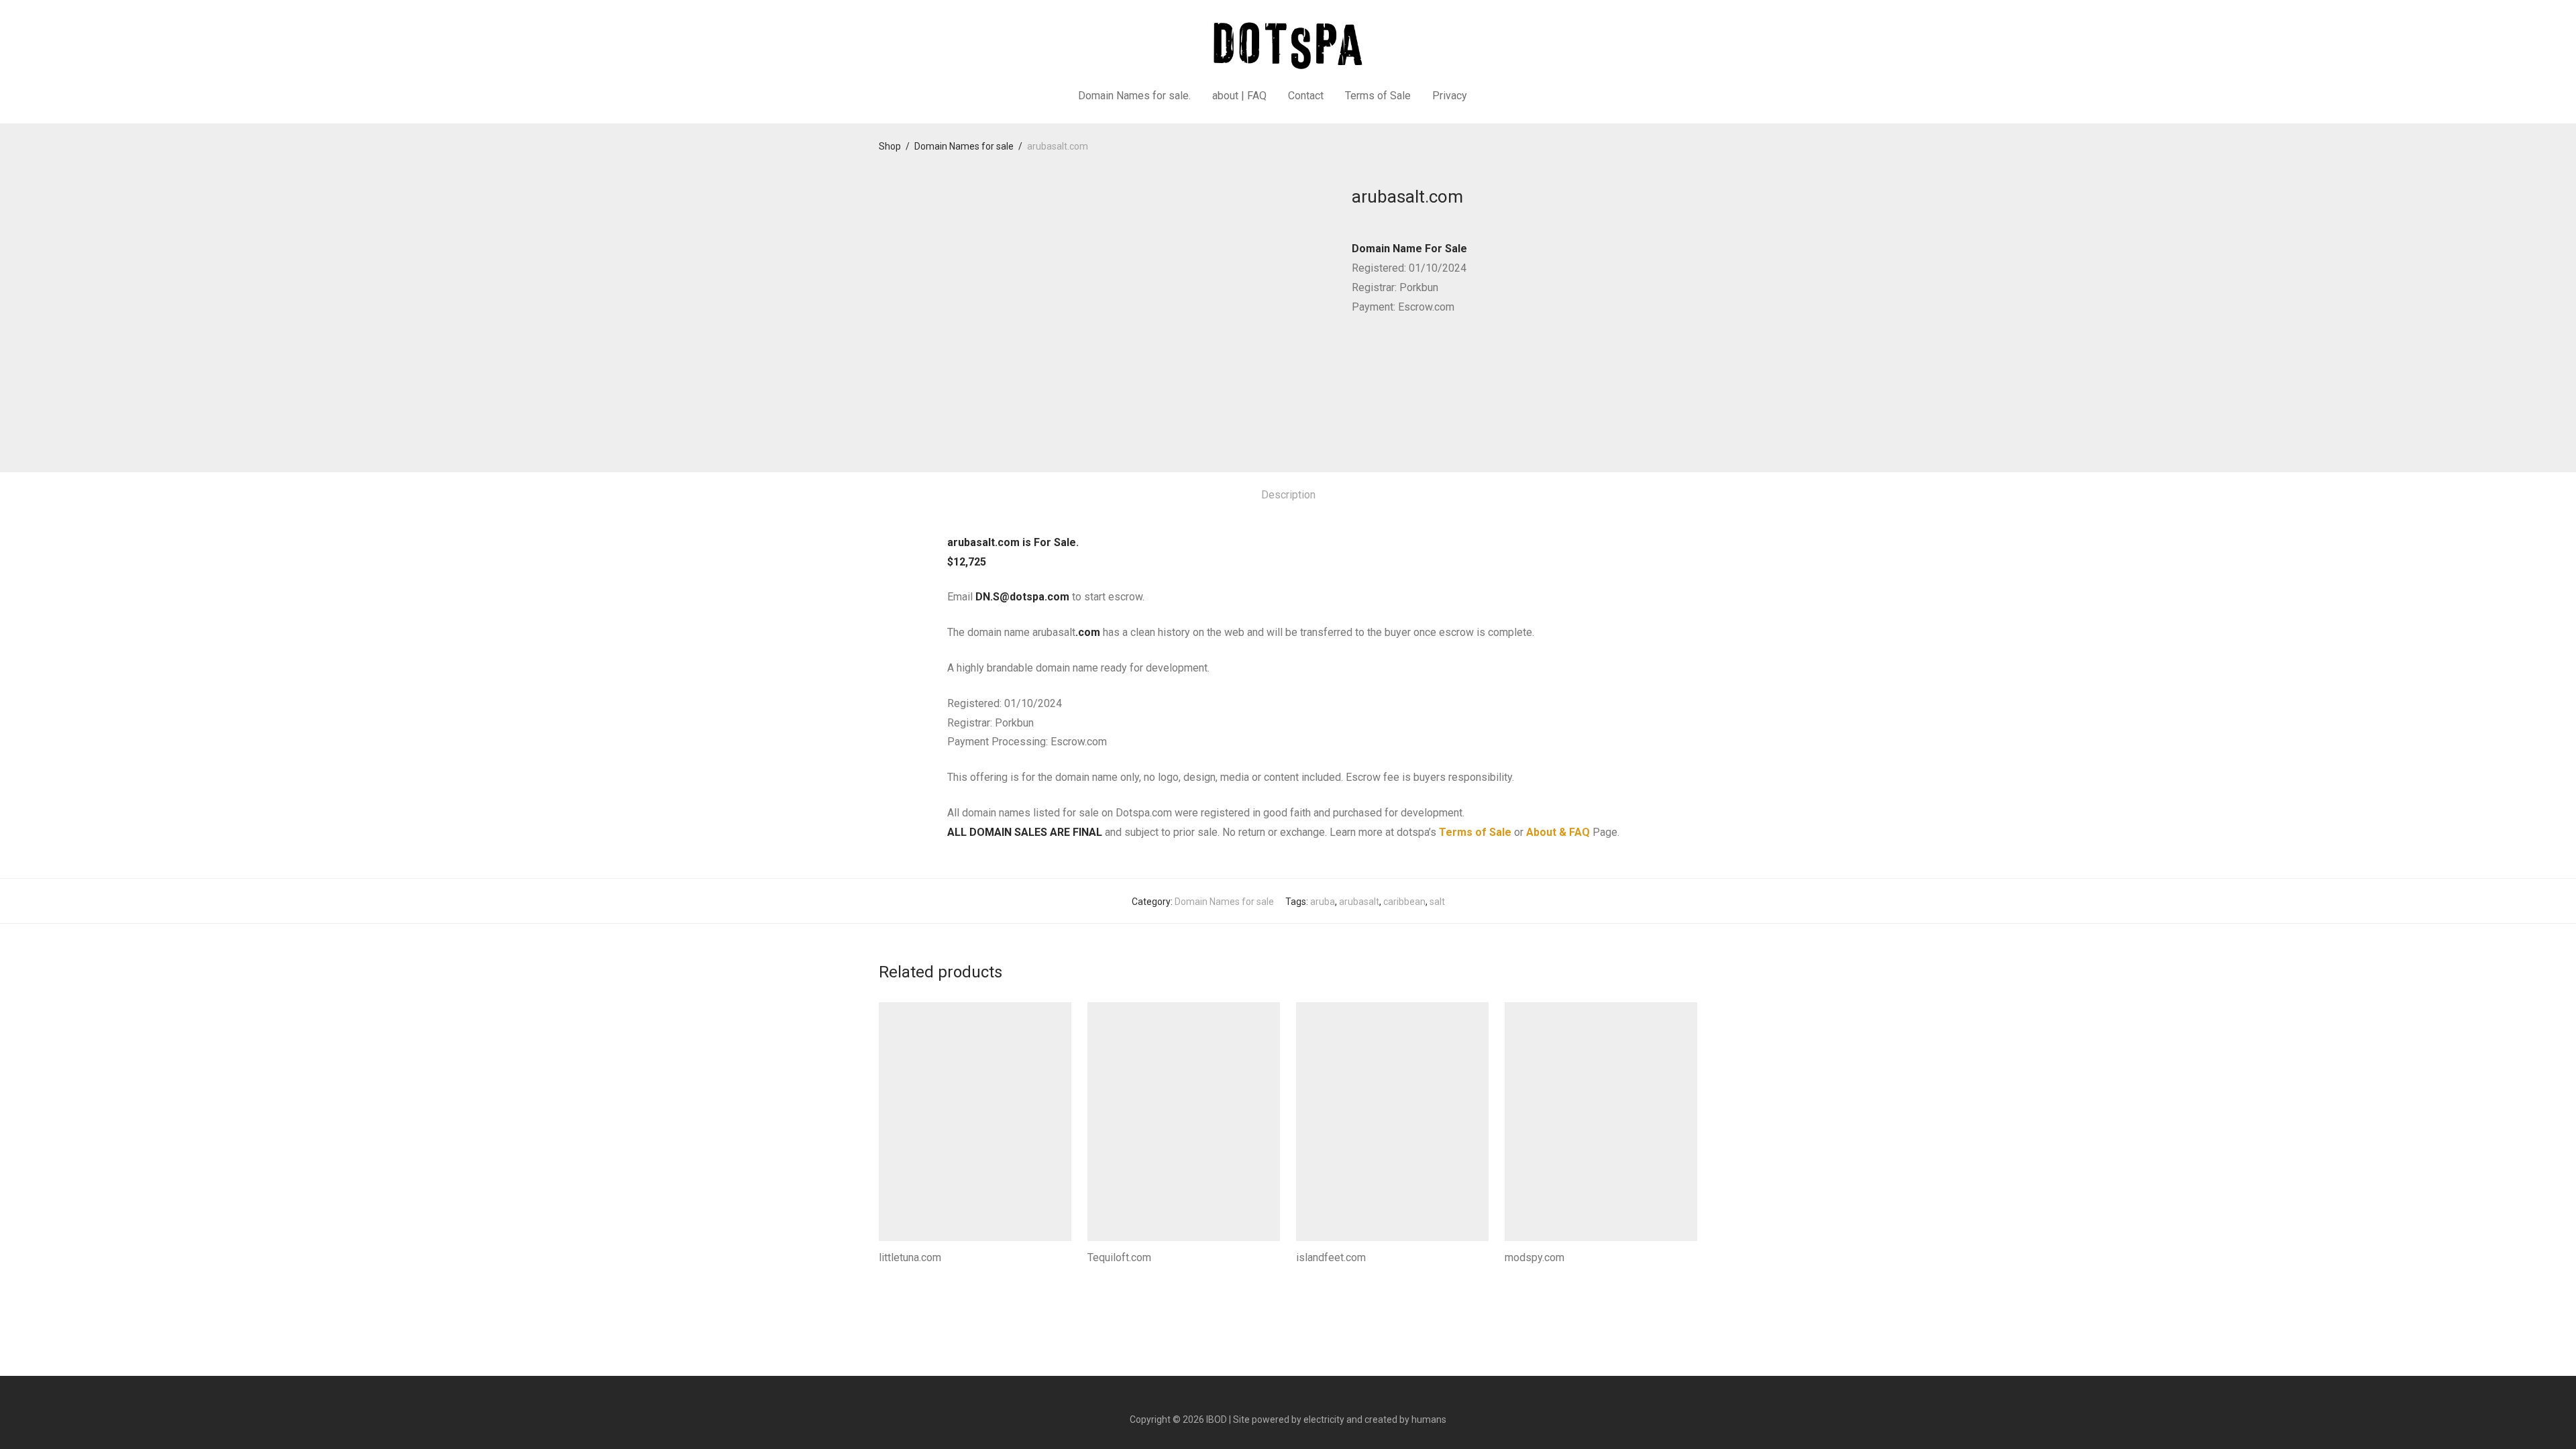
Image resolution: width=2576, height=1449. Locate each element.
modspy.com (1535, 1257)
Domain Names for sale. (1134, 96)
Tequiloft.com (1119, 1257)
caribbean (1404, 902)
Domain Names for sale (964, 146)
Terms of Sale (1378, 96)
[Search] (1495, 96)
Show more (899, 1276)
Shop (890, 146)
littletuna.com (910, 1257)
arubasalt (1359, 902)
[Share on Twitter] (1376, 356)
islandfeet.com (1331, 1257)
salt (1437, 902)
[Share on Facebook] (1356, 356)
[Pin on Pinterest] (1395, 356)
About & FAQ (1558, 832)
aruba (1323, 902)
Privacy (1450, 96)
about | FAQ (1239, 96)
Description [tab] (1288, 495)
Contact (1306, 96)
